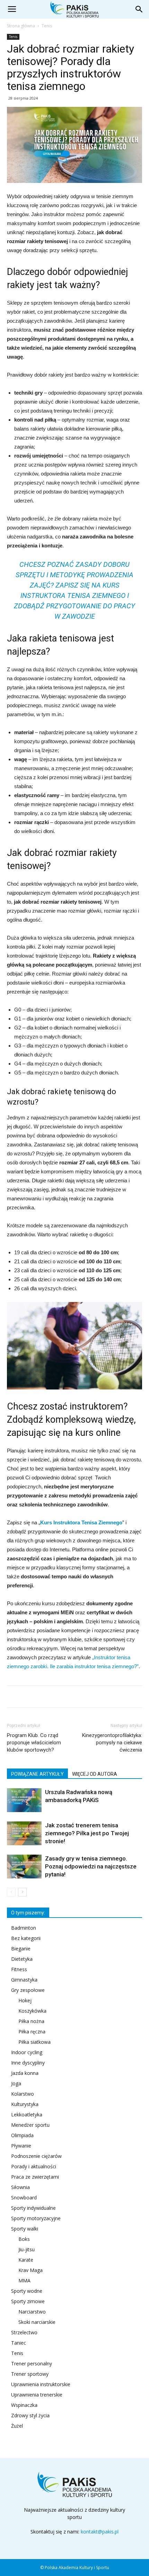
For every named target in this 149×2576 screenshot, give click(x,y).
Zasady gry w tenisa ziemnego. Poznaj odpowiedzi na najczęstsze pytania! (91, 1866)
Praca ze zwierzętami (35, 2177)
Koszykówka (32, 2011)
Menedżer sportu (30, 2125)
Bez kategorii (26, 1938)
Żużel (17, 2426)
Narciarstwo (32, 2312)
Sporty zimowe (28, 2301)
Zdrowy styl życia (30, 2415)
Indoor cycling (27, 2052)
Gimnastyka (24, 1980)
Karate (26, 2260)
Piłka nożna (31, 2021)
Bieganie (21, 1949)
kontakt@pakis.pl (100, 2532)
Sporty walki (25, 2229)
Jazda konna (25, 2073)
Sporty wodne (27, 2291)
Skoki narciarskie (37, 2322)
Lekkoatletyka (27, 2115)
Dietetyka (22, 1959)
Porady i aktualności (34, 2166)
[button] (139, 9)
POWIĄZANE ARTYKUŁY (37, 1774)
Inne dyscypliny (28, 2063)
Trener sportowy (30, 2374)
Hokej (25, 2000)
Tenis (47, 26)
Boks (24, 2239)
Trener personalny (32, 2363)
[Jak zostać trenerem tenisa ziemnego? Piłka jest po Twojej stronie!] (24, 1833)
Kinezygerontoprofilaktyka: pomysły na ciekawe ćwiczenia (112, 1743)
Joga (16, 2083)
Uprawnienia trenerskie (37, 2395)
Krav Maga (30, 2270)
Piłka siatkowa (34, 2042)
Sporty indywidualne (33, 2208)
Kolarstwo (23, 2094)
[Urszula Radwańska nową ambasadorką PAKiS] (24, 1800)
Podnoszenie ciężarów (36, 2156)
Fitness (19, 1969)
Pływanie (21, 2146)
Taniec (19, 2343)
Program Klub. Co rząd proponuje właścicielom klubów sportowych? (34, 1743)
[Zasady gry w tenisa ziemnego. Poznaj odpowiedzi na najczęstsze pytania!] (24, 1867)
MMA (24, 2280)
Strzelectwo (24, 2332)
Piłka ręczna (32, 2032)
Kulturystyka (25, 2104)
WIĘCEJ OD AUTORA (95, 1774)
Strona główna (21, 26)
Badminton (24, 1928)
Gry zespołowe (28, 1990)
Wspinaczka (24, 2405)
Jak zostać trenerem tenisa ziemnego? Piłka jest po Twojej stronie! (87, 1833)
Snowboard (24, 2198)
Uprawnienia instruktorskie (41, 2384)
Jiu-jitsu (27, 2249)
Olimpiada (22, 2135)
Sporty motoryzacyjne (36, 2218)
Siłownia (20, 2187)
